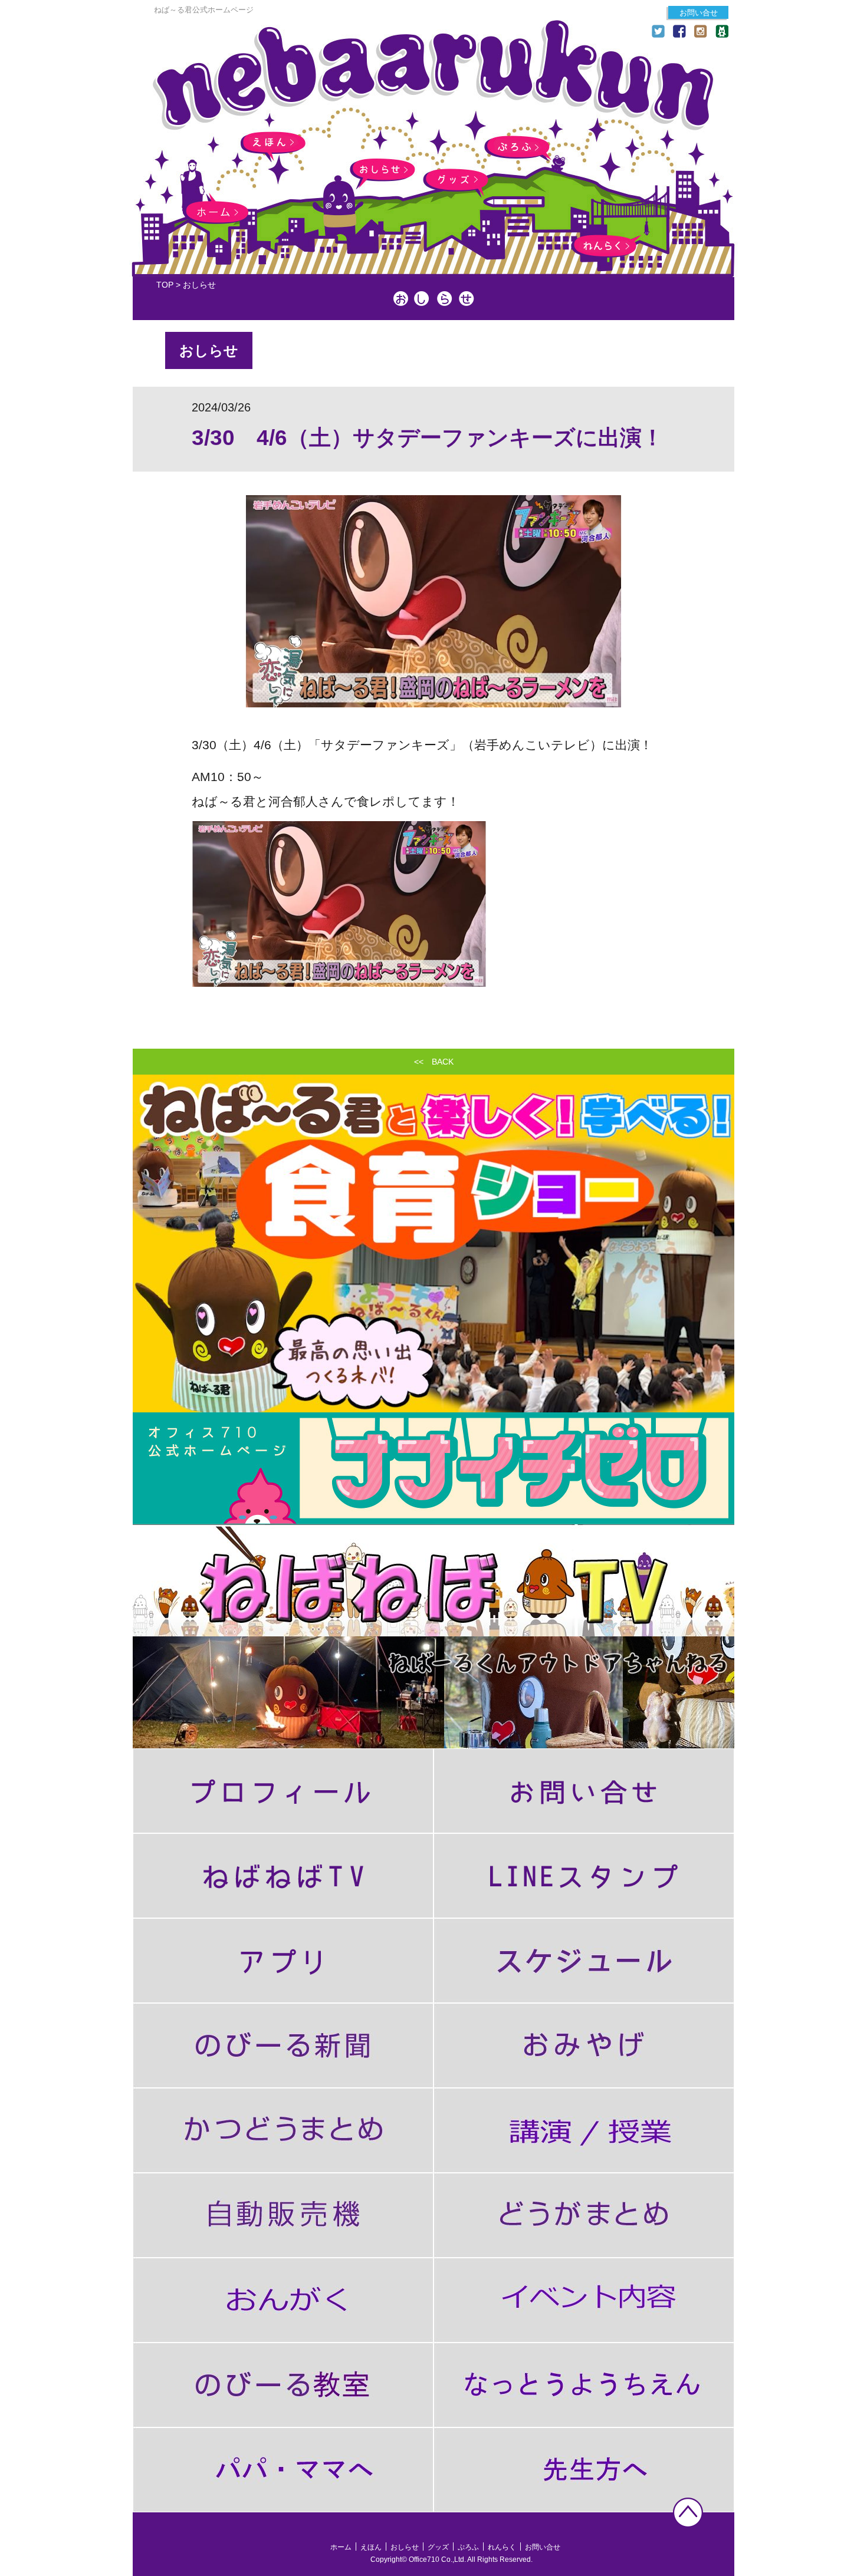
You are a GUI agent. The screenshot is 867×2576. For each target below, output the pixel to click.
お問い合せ (699, 13)
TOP (165, 285)
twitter (658, 31)
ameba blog (722, 31)
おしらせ (382, 170)
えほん (273, 143)
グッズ (456, 180)
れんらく (604, 246)
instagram (701, 31)
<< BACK (434, 1062)
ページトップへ (688, 2513)
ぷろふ (517, 147)
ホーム (216, 213)
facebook (679, 31)
